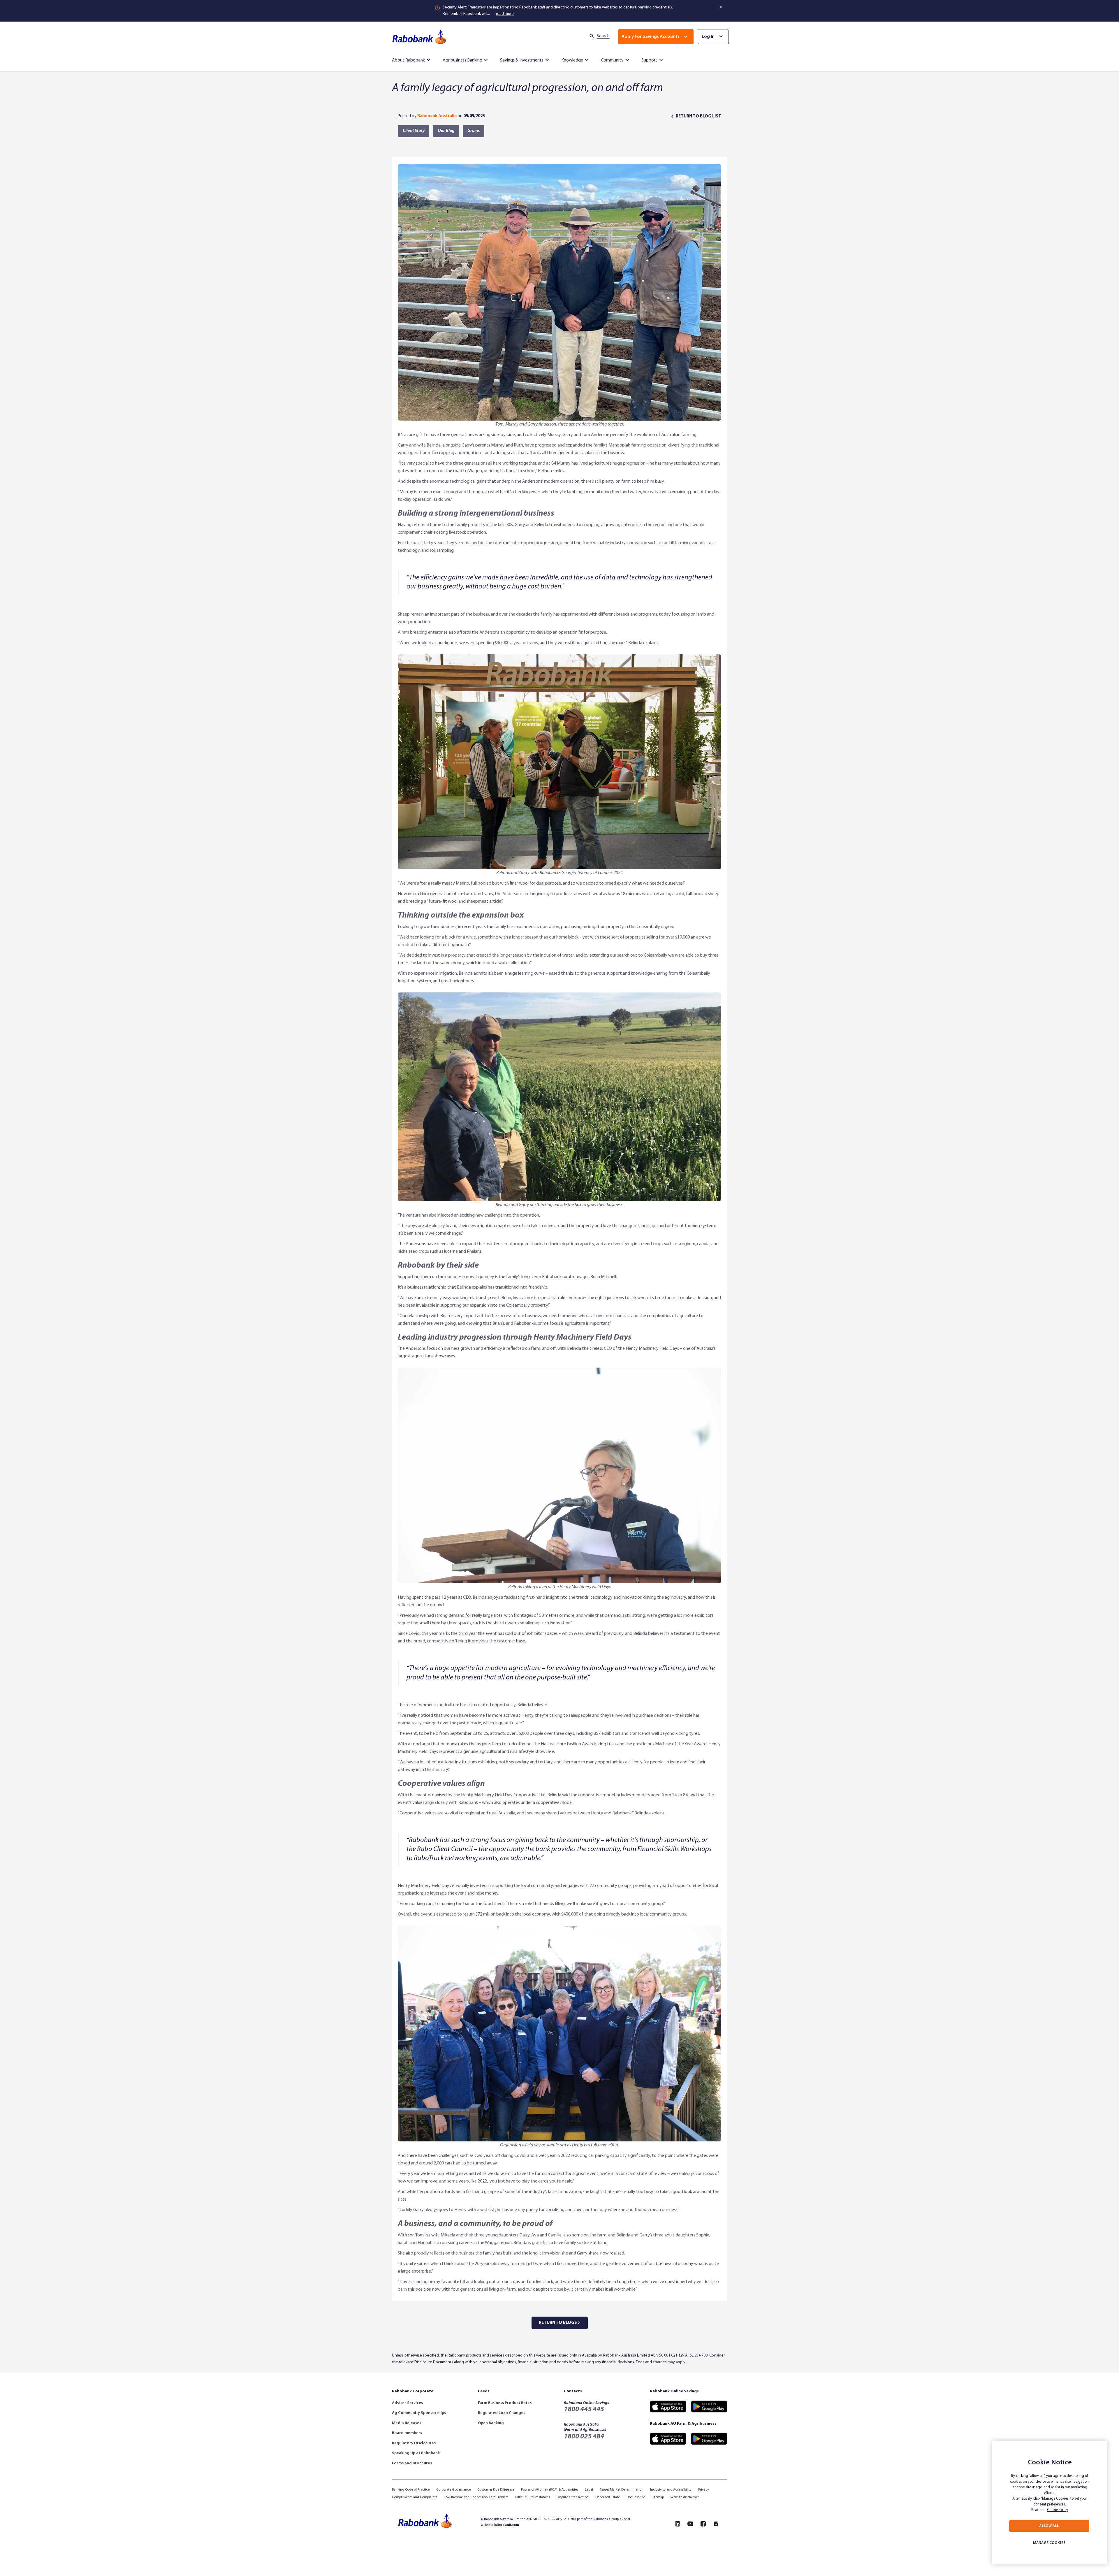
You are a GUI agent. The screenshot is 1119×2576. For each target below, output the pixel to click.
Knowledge (572, 60)
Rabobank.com (506, 2525)
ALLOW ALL (1049, 2526)
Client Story (414, 131)
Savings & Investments (522, 60)
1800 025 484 (584, 2437)
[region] (1050, 2503)
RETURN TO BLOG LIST (699, 116)
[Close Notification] (722, 7)
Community (612, 60)
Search (603, 36)
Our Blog (446, 131)
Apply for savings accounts (651, 37)
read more (505, 14)
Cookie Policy (1058, 2510)
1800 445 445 (584, 2410)
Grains (474, 131)
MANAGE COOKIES (1049, 2543)
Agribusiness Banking (462, 60)
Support (649, 60)
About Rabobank (408, 60)
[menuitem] (412, 59)
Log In (708, 37)
